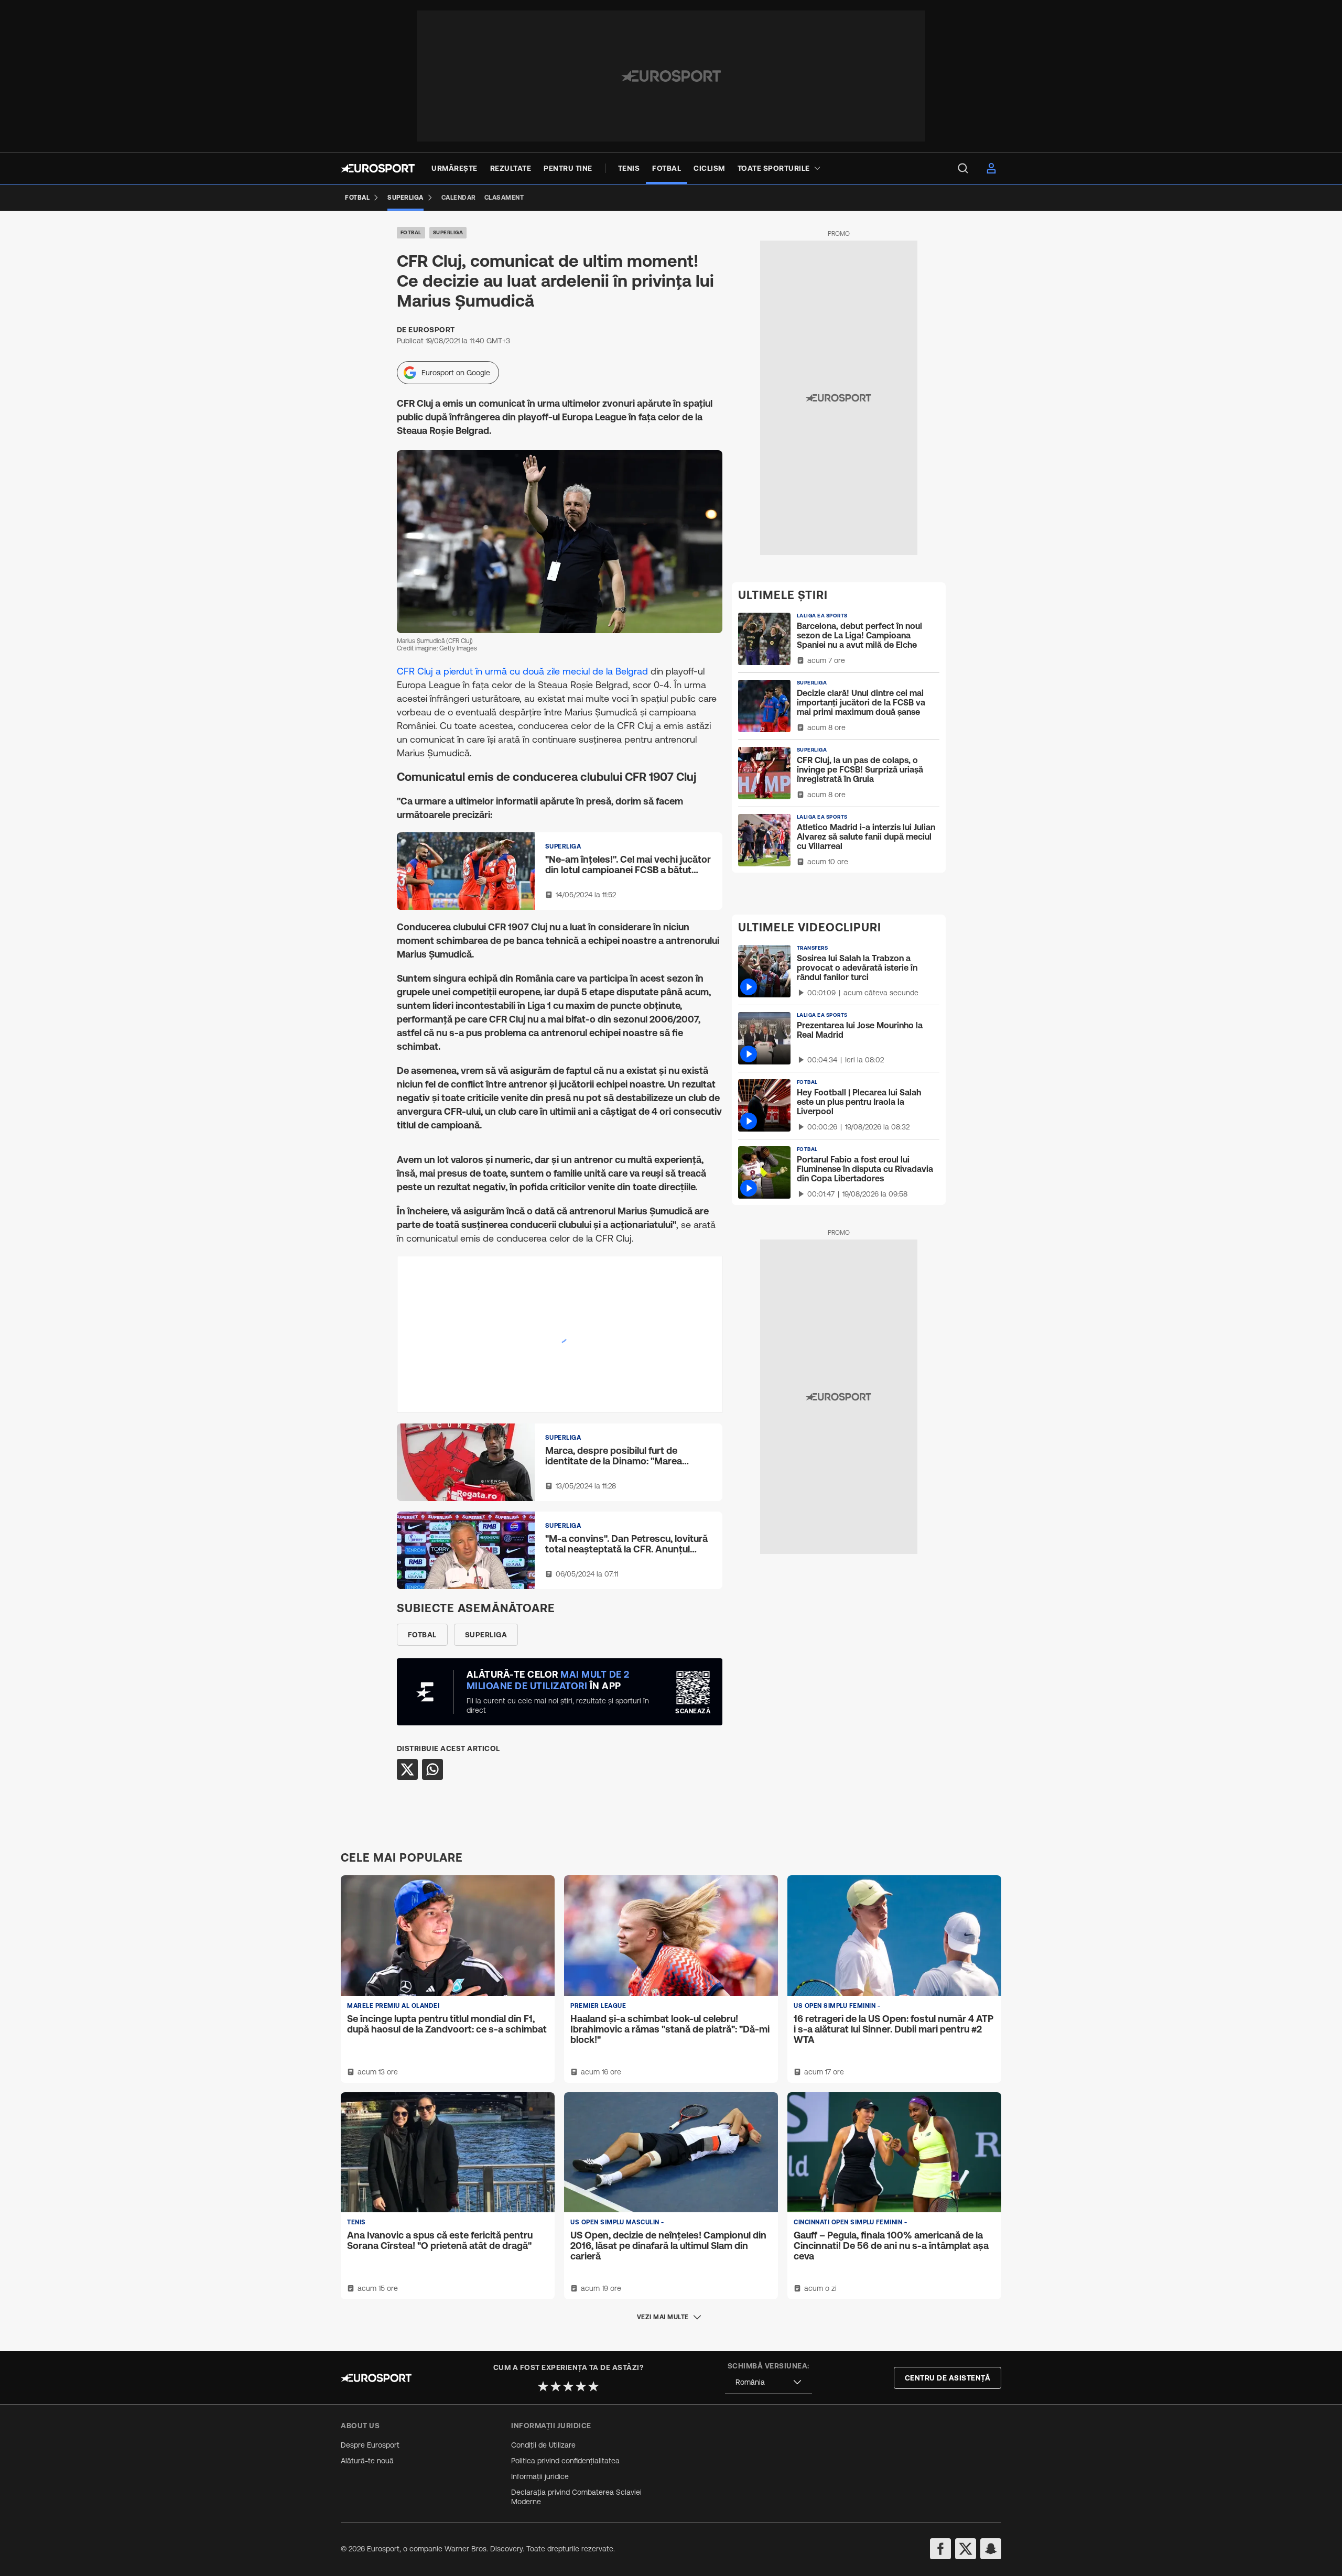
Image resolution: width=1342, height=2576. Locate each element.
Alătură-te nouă (367, 2461)
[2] (556, 2386)
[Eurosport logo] (378, 168)
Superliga (448, 232)
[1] (543, 2386)
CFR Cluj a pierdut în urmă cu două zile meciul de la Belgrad (522, 671)
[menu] (963, 168)
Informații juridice (540, 2476)
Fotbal (411, 232)
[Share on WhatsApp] (432, 1769)
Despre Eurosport (370, 2445)
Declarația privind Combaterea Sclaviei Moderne (576, 2497)
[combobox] (769, 2382)
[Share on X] (407, 1769)
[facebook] (940, 2549)
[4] (581, 2386)
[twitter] (966, 2549)
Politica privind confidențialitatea (565, 2461)
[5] (593, 2386)
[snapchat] (991, 2549)
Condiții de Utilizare (543, 2445)
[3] (568, 2386)
